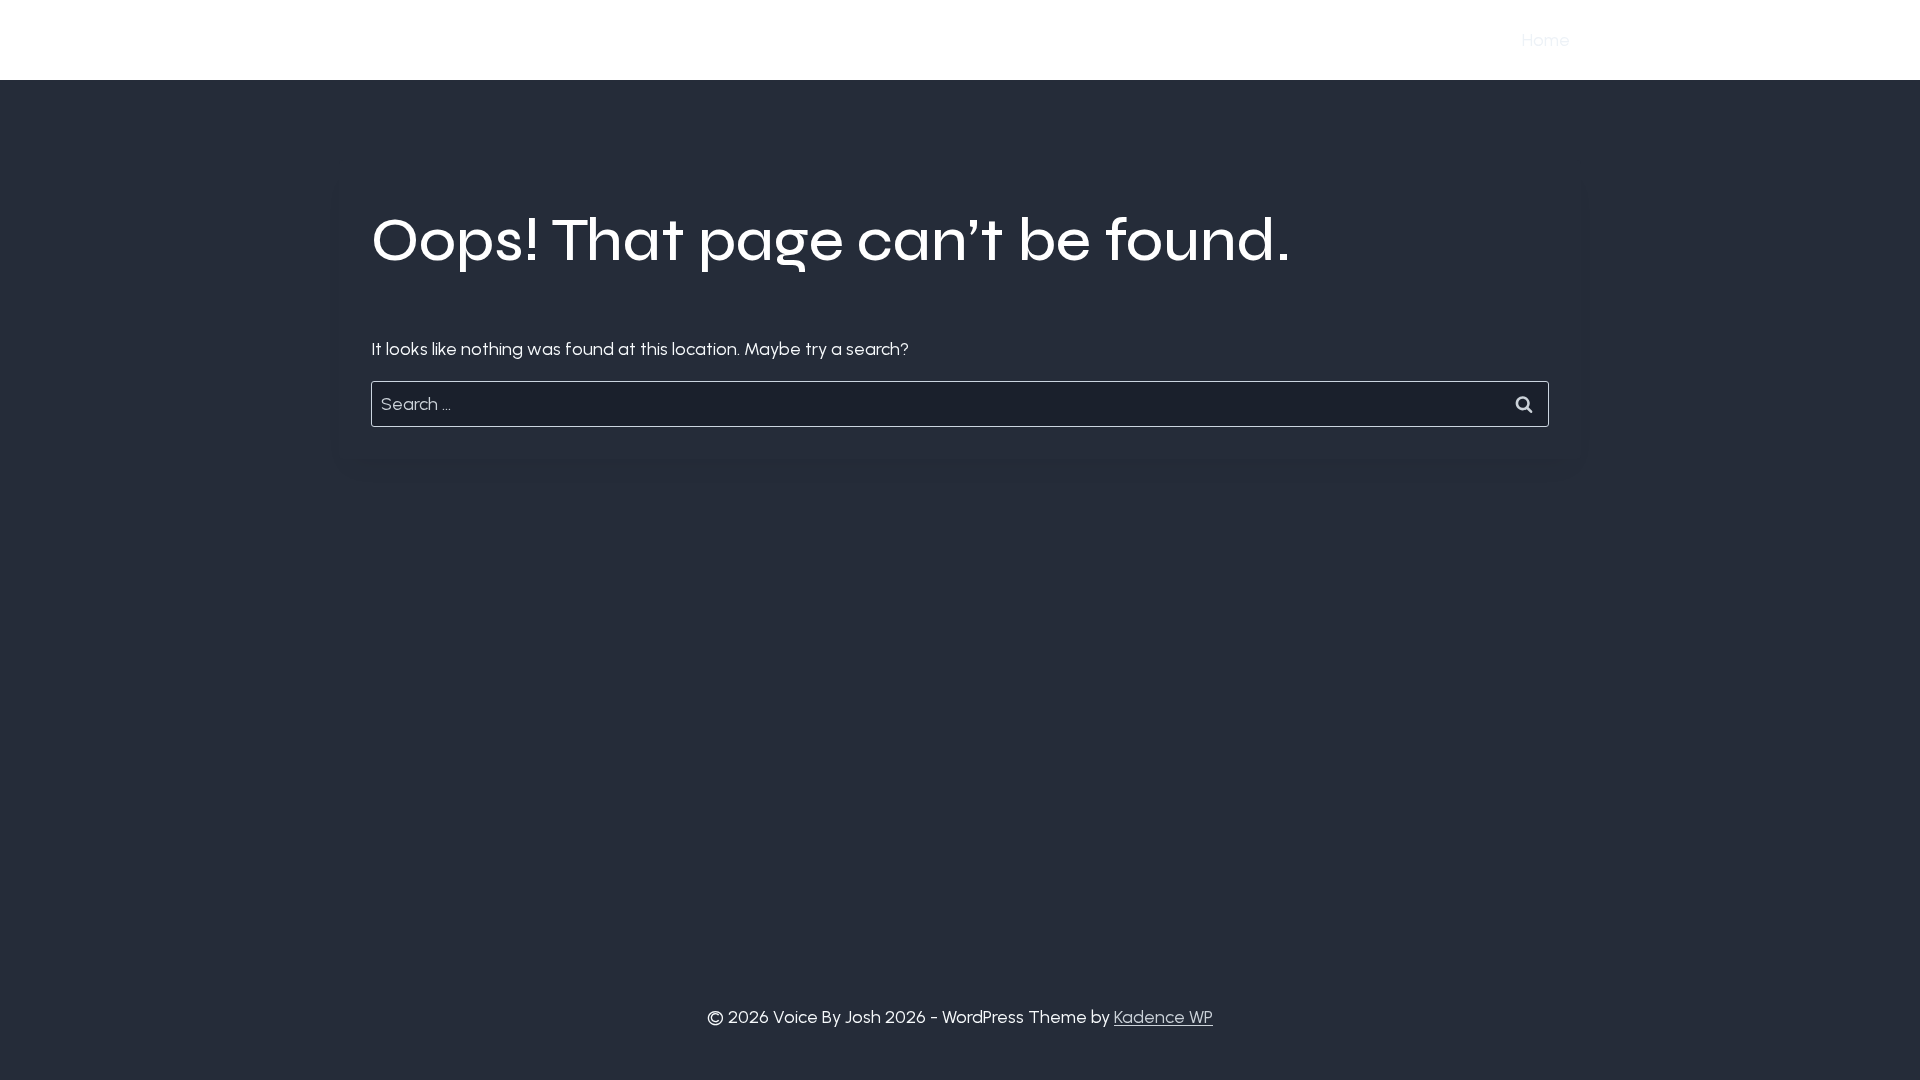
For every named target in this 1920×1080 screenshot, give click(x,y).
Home (1546, 40)
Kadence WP (1163, 1017)
